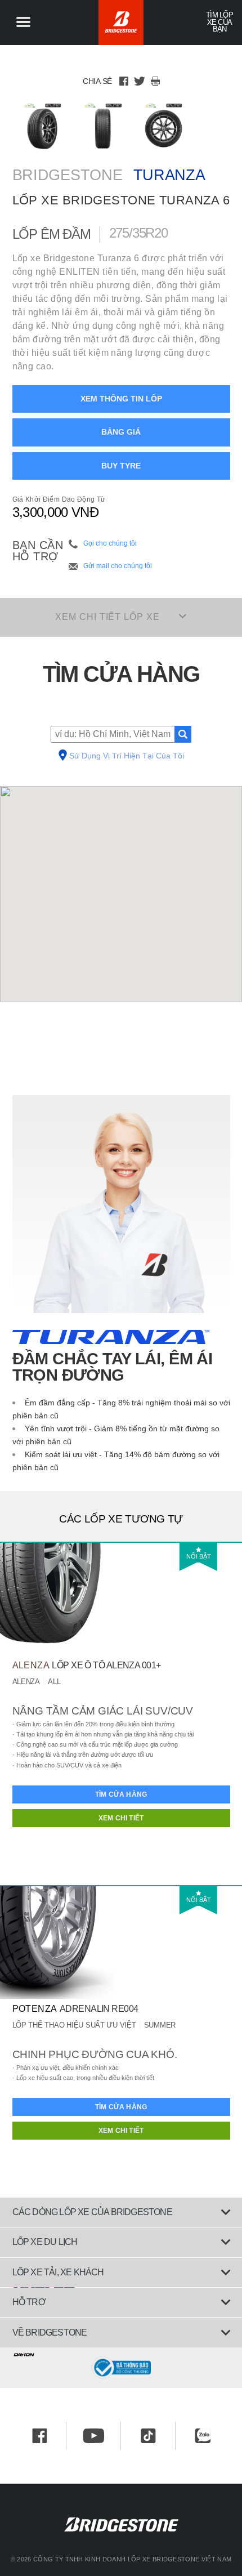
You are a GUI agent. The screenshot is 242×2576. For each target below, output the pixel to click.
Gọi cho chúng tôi (110, 543)
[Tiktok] (148, 2436)
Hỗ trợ (29, 2302)
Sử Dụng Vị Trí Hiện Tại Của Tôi (127, 756)
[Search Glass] (183, 734)
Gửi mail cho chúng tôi (118, 566)
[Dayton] (121, 2352)
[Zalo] (203, 2436)
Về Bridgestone (50, 2332)
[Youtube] (94, 2436)
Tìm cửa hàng (121, 1794)
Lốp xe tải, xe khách (58, 2272)
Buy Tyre (121, 466)
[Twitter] (140, 81)
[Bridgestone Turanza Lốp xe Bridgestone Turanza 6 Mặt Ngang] (163, 126)
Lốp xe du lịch (45, 2242)
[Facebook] (124, 81)
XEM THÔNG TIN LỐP (121, 399)
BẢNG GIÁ (121, 432)
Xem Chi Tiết (121, 1818)
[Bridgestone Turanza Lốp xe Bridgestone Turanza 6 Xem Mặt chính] (42, 126)
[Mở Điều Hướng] (23, 23)
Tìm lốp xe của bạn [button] (219, 22)
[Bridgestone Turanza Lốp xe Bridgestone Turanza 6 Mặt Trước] (103, 126)
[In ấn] (155, 81)
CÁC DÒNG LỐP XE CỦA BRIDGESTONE (92, 2212)
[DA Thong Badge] (121, 2368)
